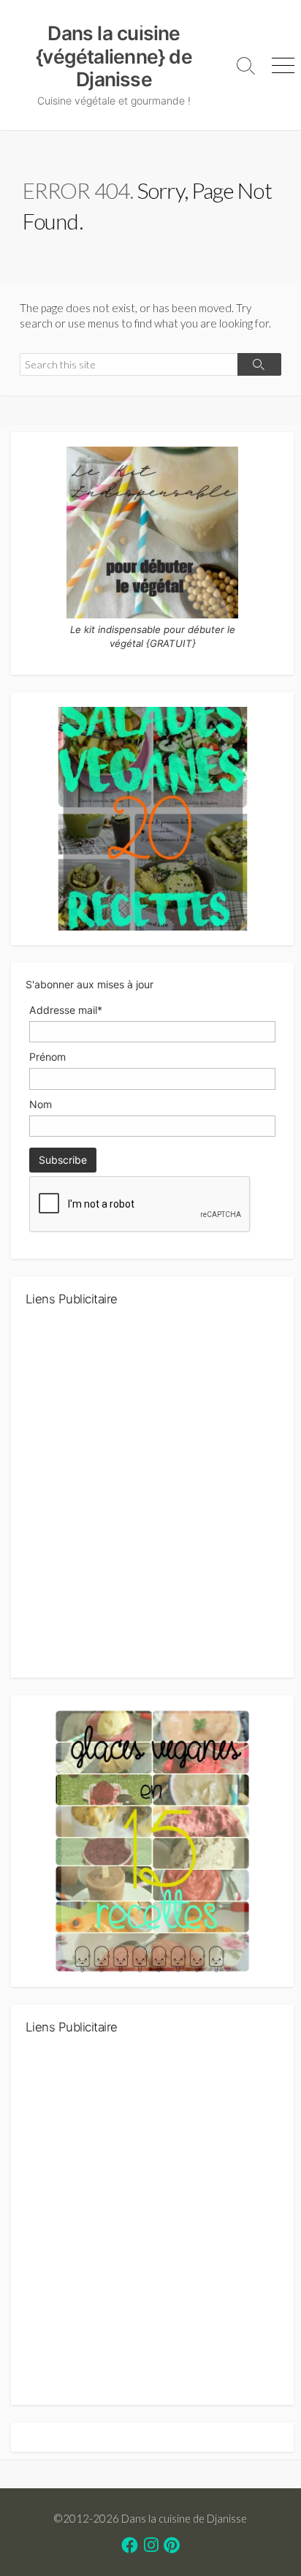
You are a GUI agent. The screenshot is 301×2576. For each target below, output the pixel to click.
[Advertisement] (150, 1498)
